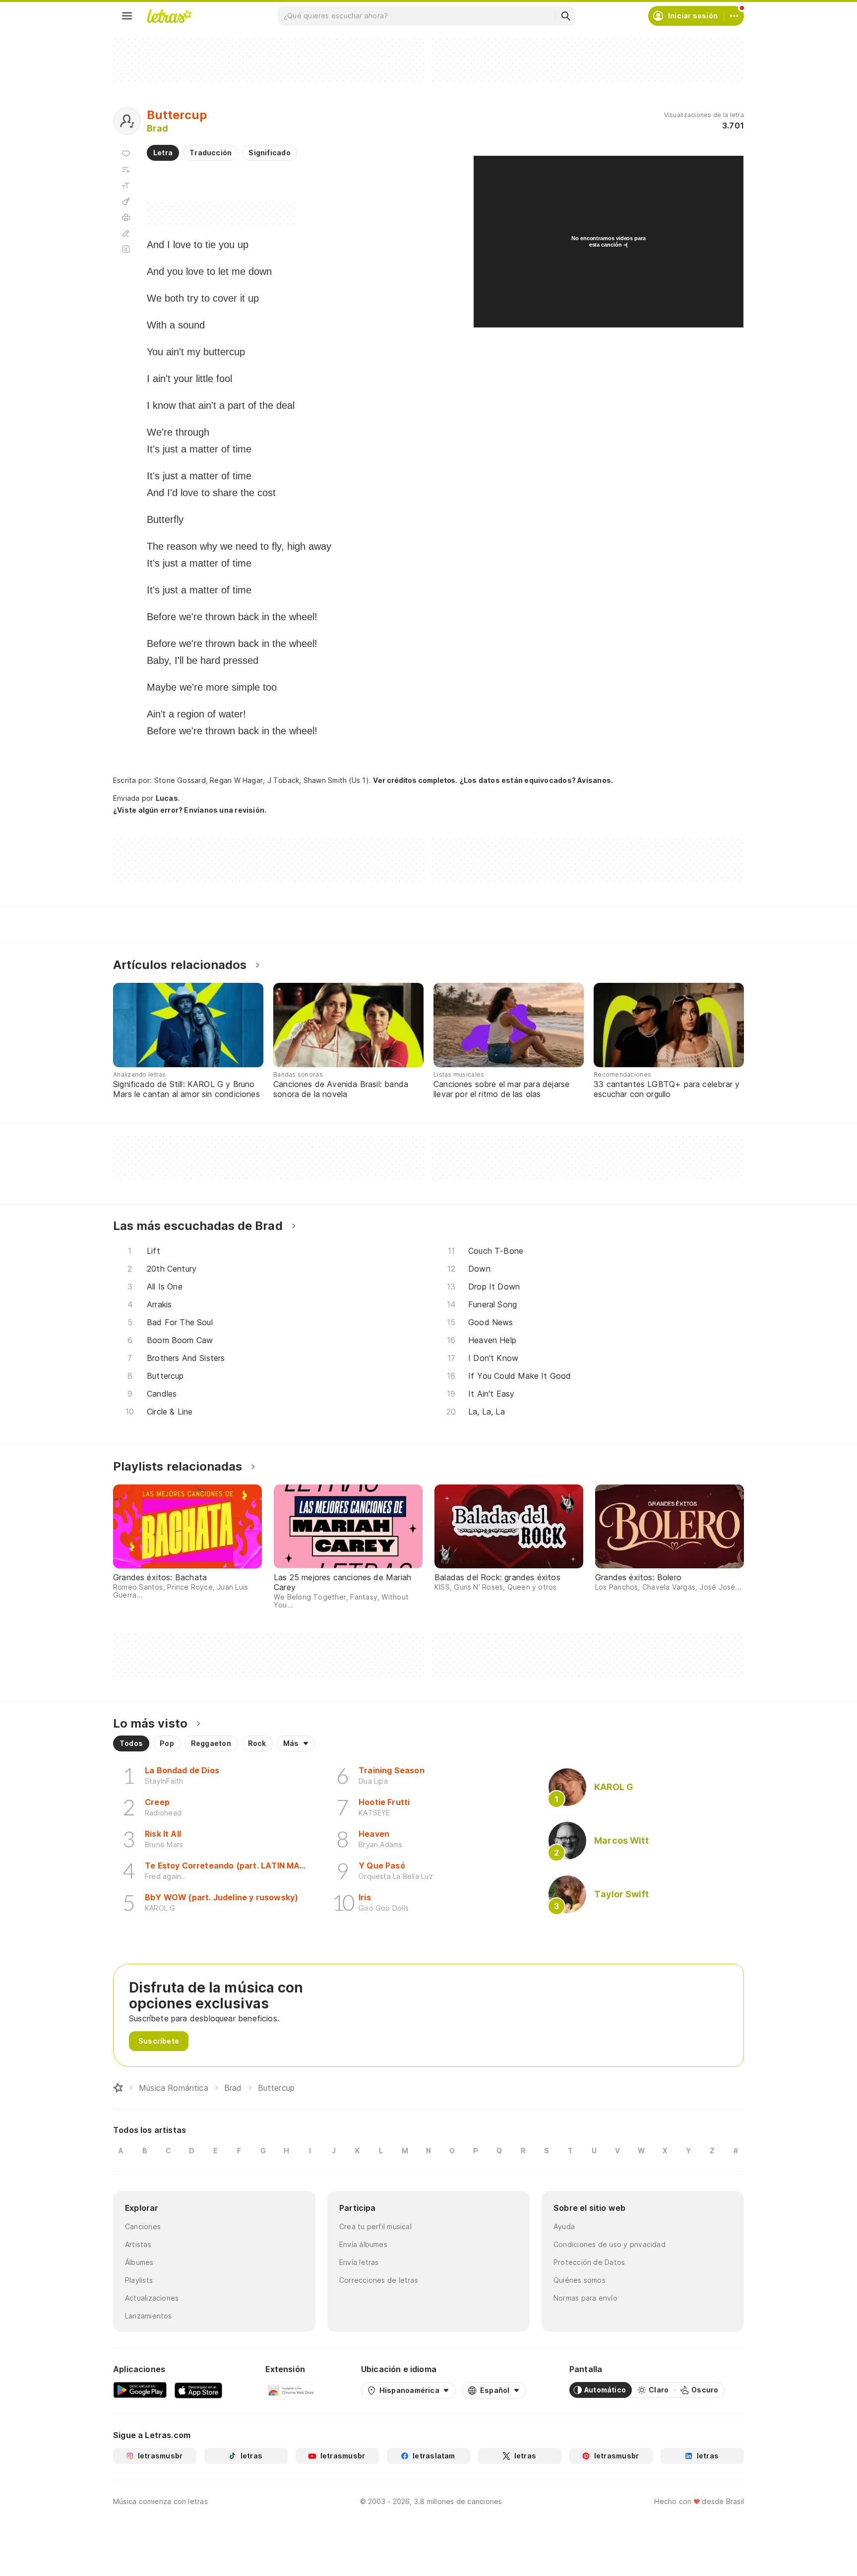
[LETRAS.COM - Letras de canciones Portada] (169, 16)
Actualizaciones (152, 2298)
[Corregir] (126, 233)
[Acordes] (126, 201)
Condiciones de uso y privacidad (610, 2244)
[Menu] (127, 16)
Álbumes (139, 2262)
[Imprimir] (126, 217)
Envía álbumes (363, 2244)
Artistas (138, 2244)
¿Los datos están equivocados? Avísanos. (537, 780)
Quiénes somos (580, 2280)
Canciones (143, 2226)
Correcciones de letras (379, 2280)
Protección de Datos (589, 2262)
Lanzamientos (149, 2316)
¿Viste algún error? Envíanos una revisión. (190, 810)
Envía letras (359, 2262)
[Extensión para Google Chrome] (291, 2390)
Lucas (167, 798)
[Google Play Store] (140, 2390)
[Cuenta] (734, 16)
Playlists (139, 2280)
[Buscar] (565, 16)
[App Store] (198, 2390)
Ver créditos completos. (415, 780)
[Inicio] (118, 2088)
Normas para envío (585, 2298)
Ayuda (564, 2226)
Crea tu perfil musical (375, 2226)
